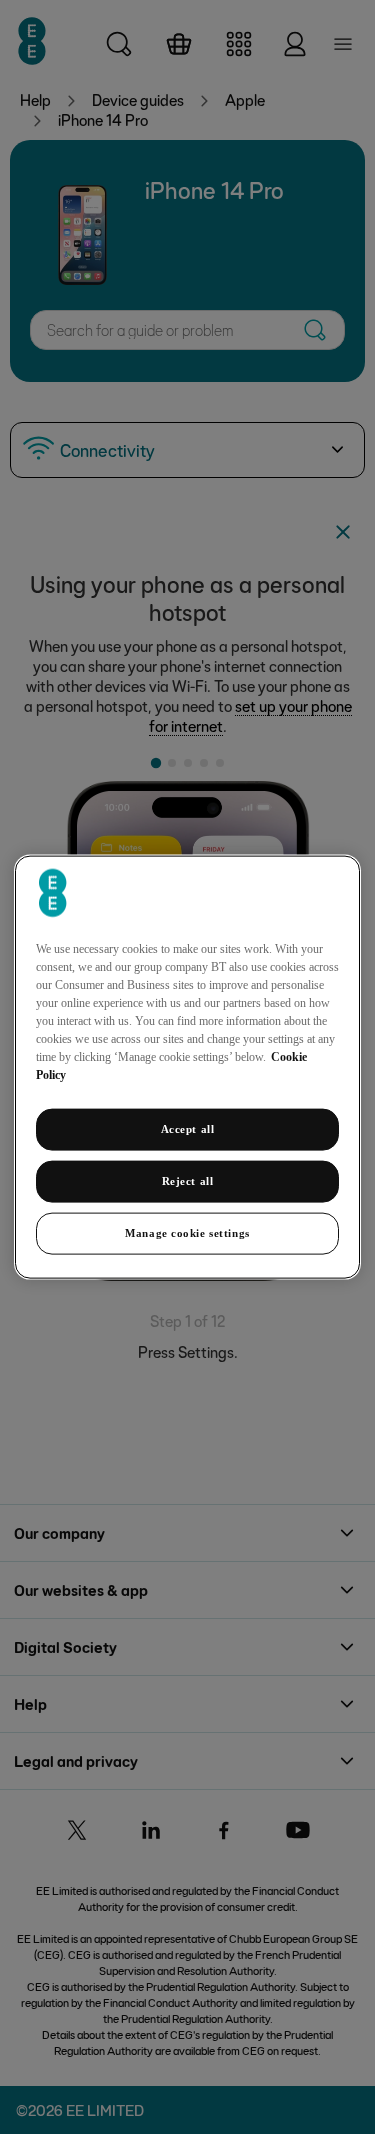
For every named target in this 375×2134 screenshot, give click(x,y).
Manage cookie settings (187, 1232)
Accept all (188, 1129)
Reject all (188, 1181)
